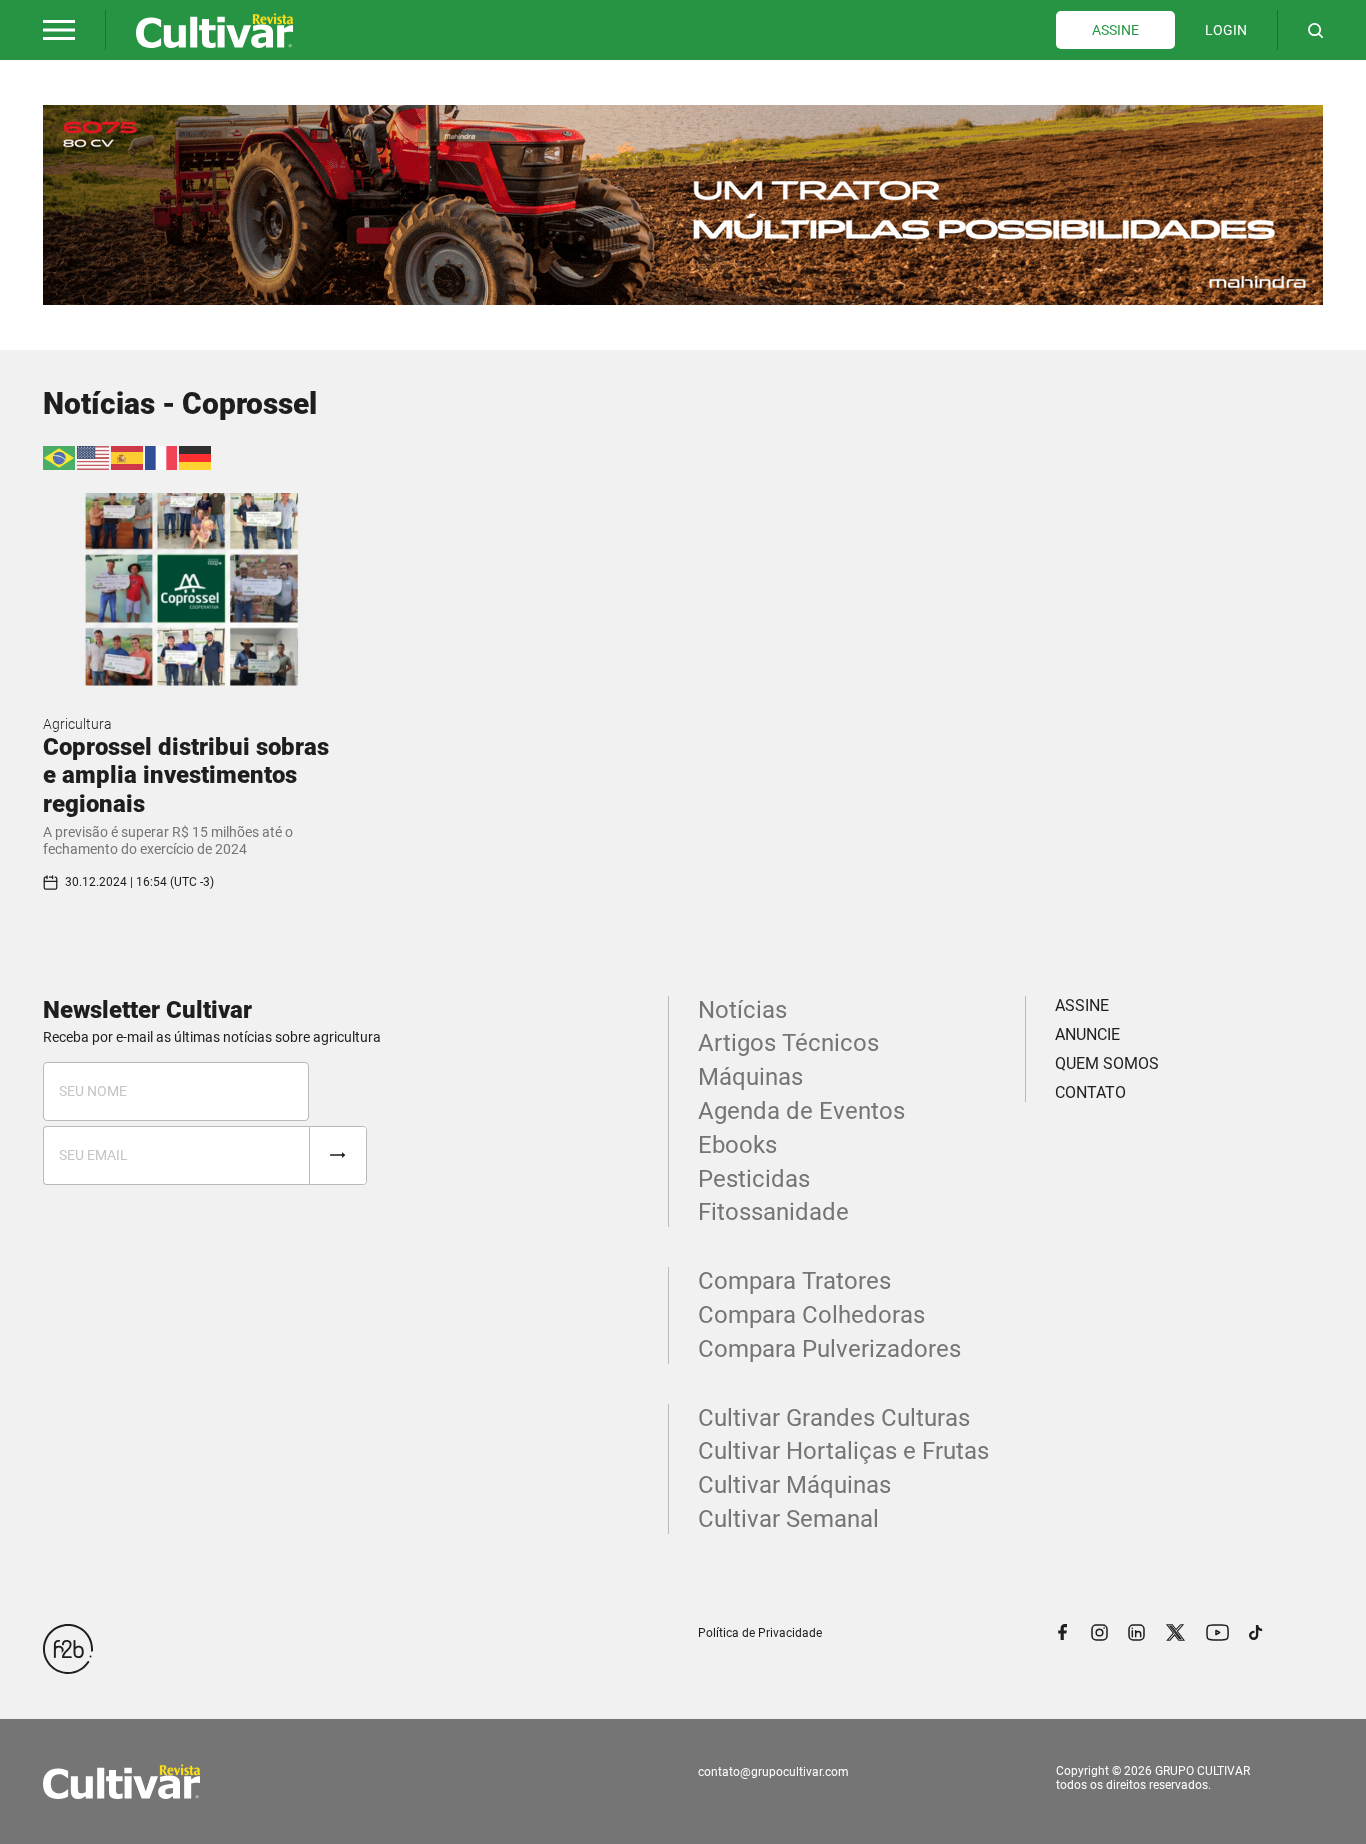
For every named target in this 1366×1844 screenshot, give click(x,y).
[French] (162, 456)
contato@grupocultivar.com (773, 1772)
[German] (196, 456)
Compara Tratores (794, 1281)
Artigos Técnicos (788, 1043)
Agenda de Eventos (801, 1111)
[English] (94, 456)
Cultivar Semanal (788, 1519)
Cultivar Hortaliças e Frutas (843, 1451)
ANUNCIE (1087, 1034)
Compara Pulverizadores (829, 1349)
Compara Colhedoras (811, 1315)
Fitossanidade (773, 1212)
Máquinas (750, 1077)
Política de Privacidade (760, 1633)
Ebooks (737, 1145)
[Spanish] (128, 456)
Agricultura (77, 724)
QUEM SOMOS (1107, 1063)
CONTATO (1090, 1092)
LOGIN (1226, 30)
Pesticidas (754, 1179)
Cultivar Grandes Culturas (834, 1418)
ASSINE (1115, 30)
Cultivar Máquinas (794, 1485)
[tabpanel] (683, 205)
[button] (59, 30)
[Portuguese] (60, 456)
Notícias (742, 1010)
